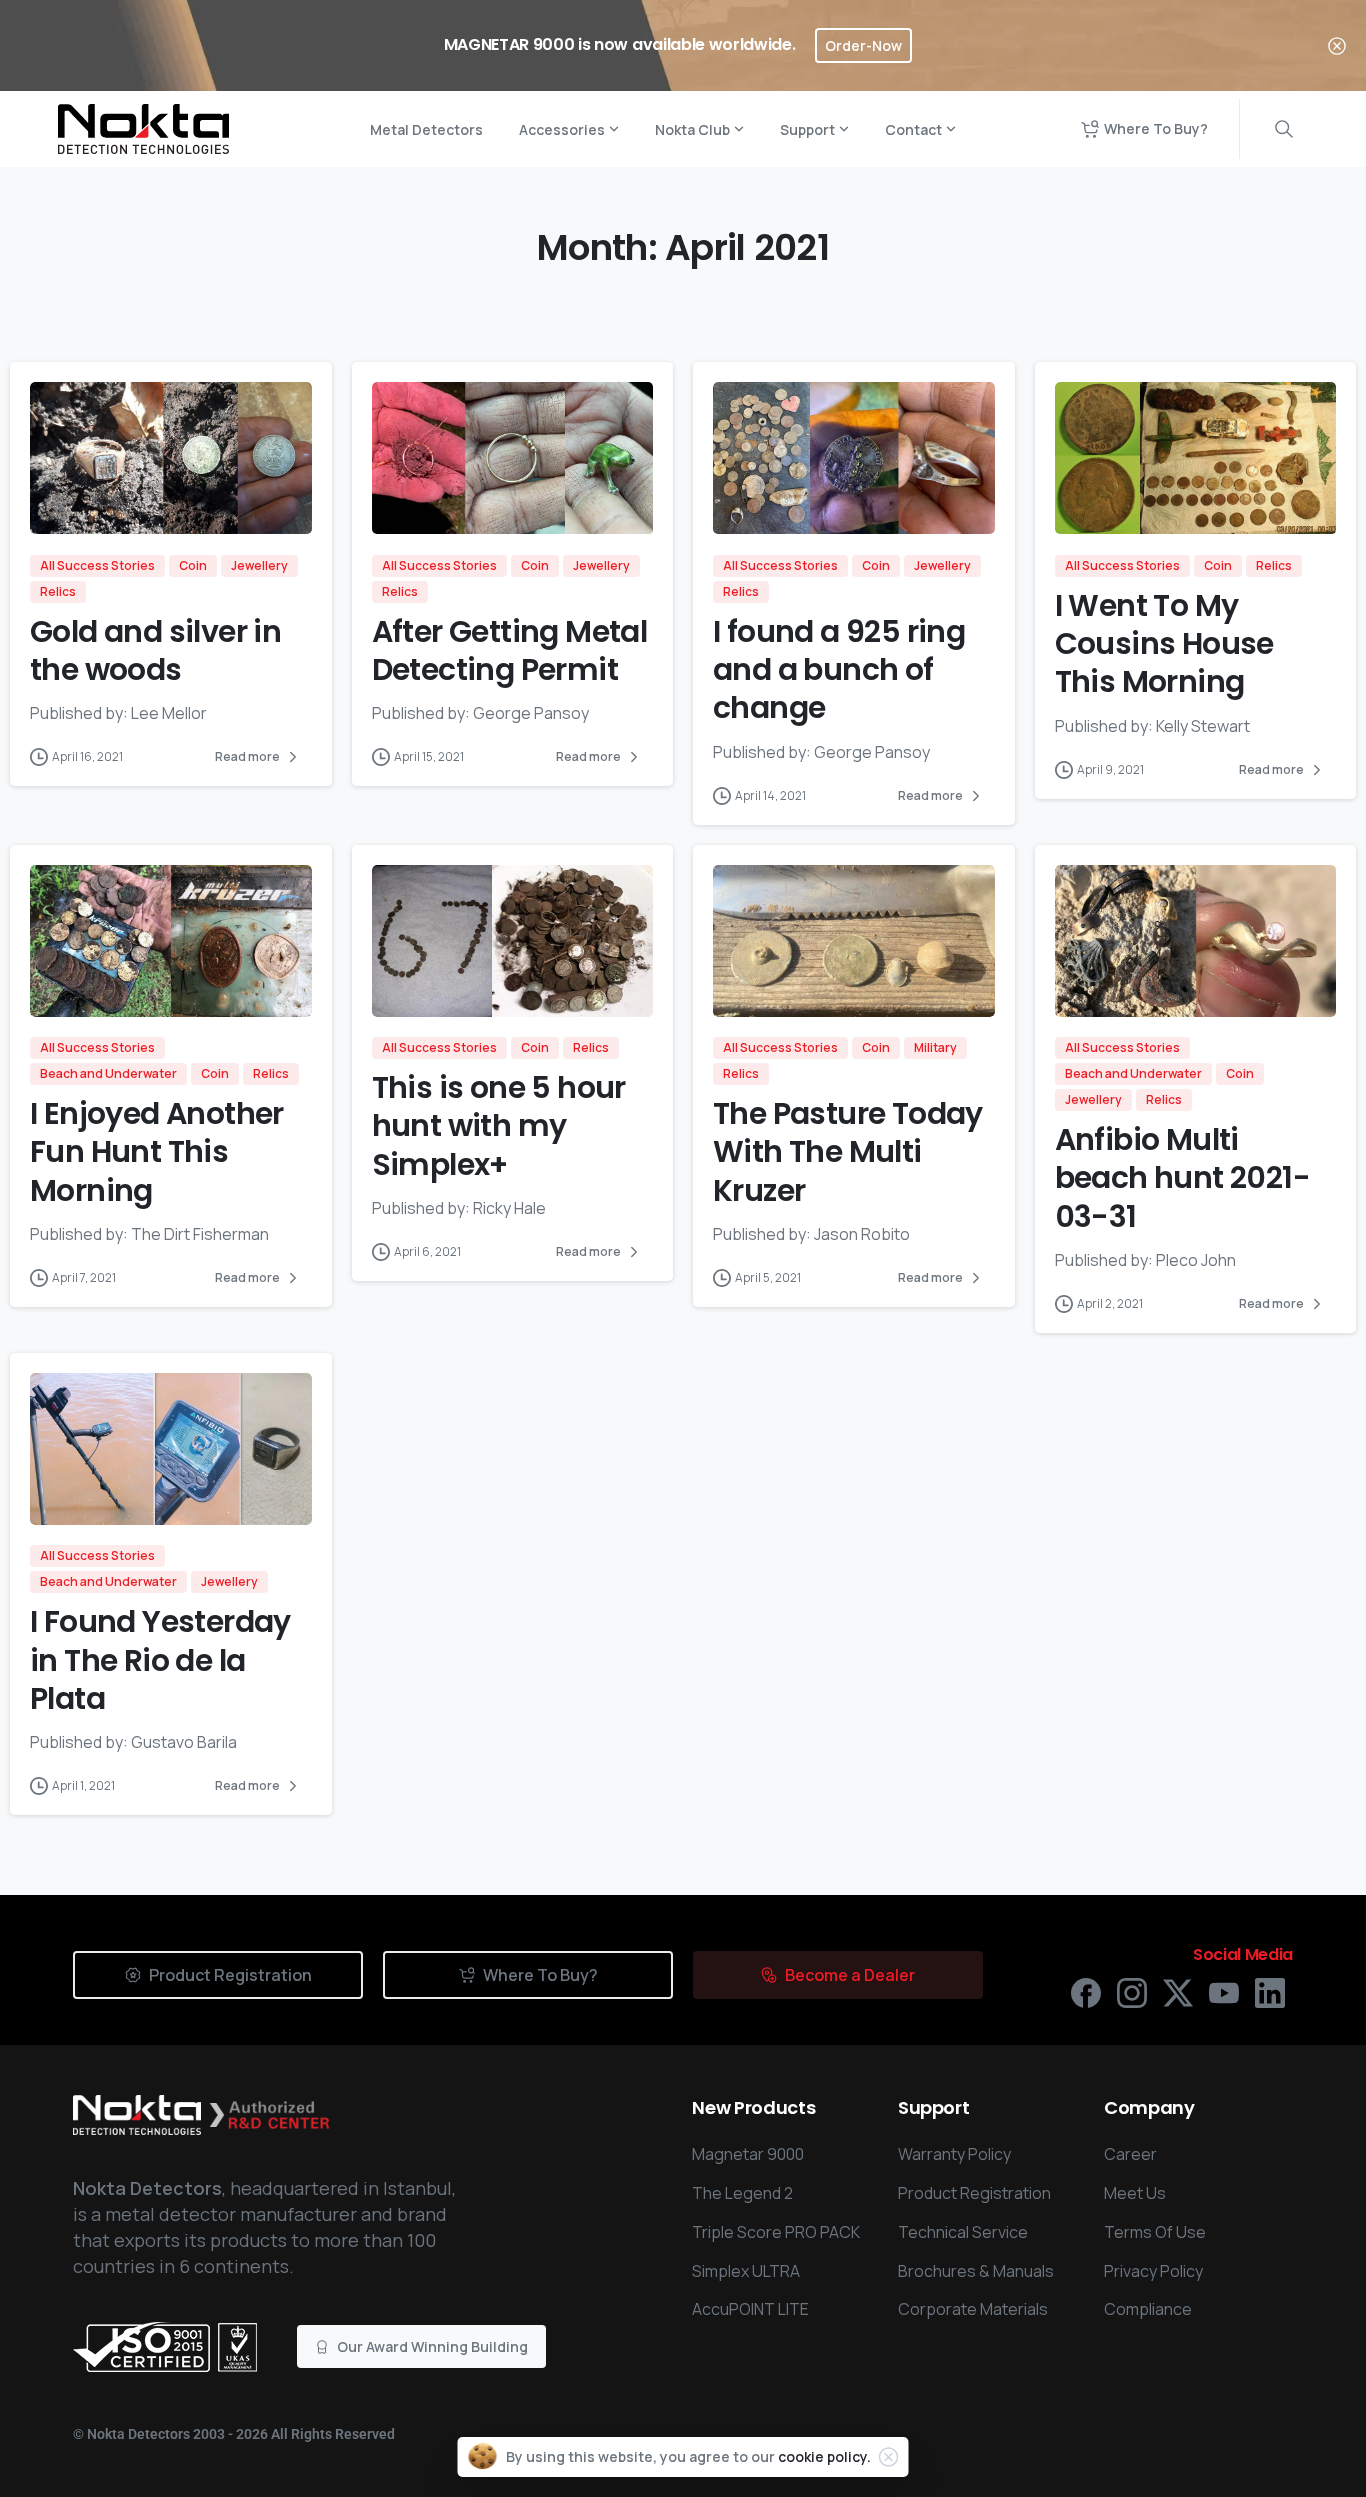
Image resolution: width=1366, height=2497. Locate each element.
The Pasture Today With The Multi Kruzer (848, 1152)
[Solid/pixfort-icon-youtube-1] (1224, 1991)
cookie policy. (824, 2456)
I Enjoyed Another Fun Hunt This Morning (157, 1152)
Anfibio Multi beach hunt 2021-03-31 (1182, 1178)
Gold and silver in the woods (155, 650)
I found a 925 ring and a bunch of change (839, 670)
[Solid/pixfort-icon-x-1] (1178, 1991)
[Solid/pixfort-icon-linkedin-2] (1270, 1991)
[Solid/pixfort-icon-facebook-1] (1086, 1991)
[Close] (1337, 45)
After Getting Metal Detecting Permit (510, 650)
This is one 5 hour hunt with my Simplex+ (499, 1126)
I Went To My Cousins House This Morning (1164, 644)
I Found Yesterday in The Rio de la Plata (160, 1660)
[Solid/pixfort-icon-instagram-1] (1132, 1991)
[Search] (1284, 129)
